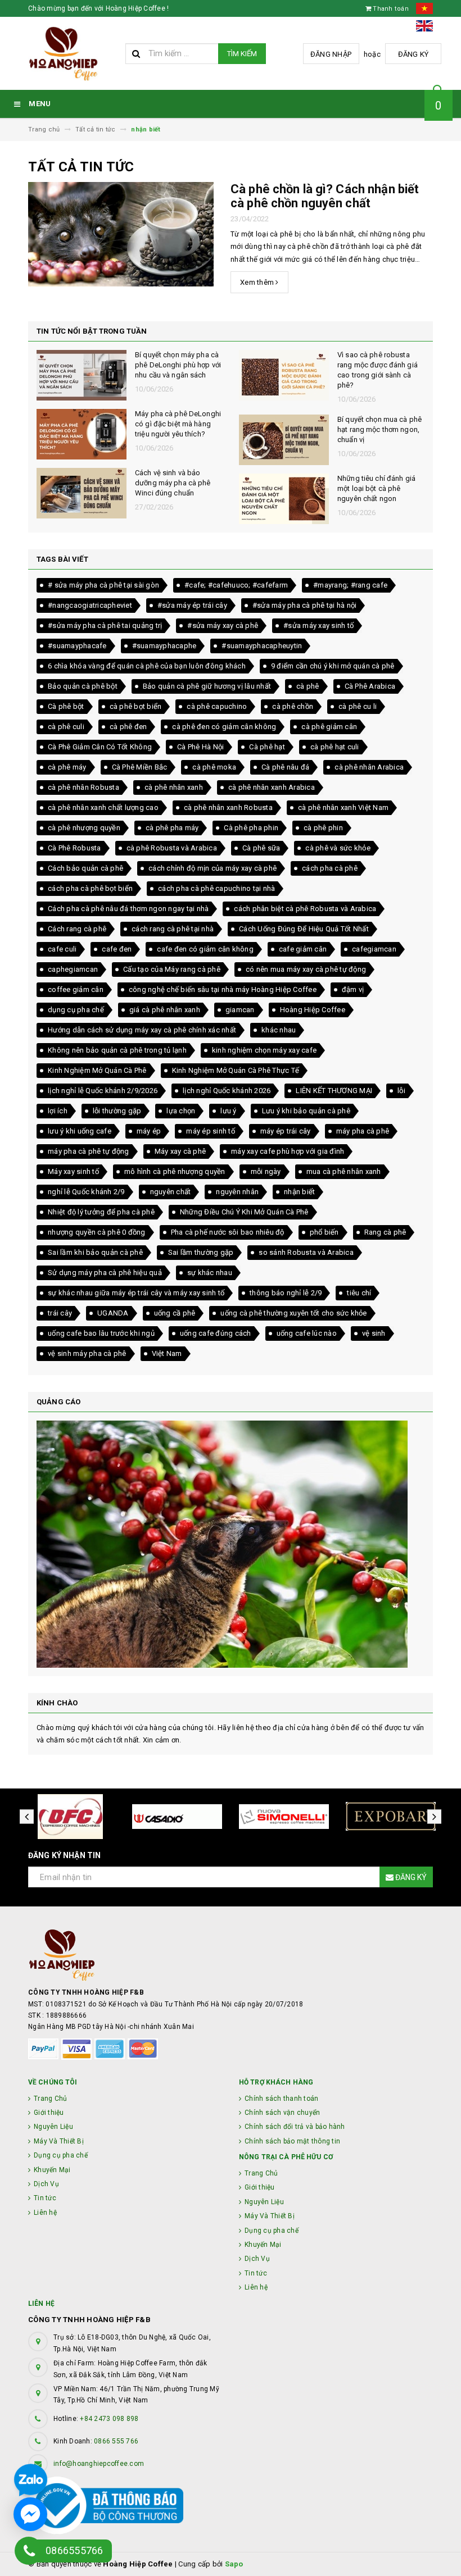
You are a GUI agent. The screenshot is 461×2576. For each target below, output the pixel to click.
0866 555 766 (116, 2441)
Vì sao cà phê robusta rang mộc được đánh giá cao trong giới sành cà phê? (175, 370)
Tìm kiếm (242, 54)
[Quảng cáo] (231, 1544)
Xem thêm (258, 282)
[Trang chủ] (73, 54)
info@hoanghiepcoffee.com (99, 2464)
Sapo (234, 2564)
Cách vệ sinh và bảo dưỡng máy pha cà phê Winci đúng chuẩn (375, 483)
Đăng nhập (331, 54)
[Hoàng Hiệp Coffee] (231, 1955)
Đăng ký (413, 54)
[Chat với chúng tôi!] (30, 2514)
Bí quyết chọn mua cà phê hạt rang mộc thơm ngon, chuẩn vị (177, 429)
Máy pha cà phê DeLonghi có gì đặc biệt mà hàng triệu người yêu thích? (380, 424)
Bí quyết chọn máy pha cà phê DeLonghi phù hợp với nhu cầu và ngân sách (380, 365)
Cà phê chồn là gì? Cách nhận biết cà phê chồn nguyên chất (325, 196)
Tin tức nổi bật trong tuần (92, 331)
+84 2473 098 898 (109, 2419)
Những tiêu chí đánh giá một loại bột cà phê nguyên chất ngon (174, 488)
